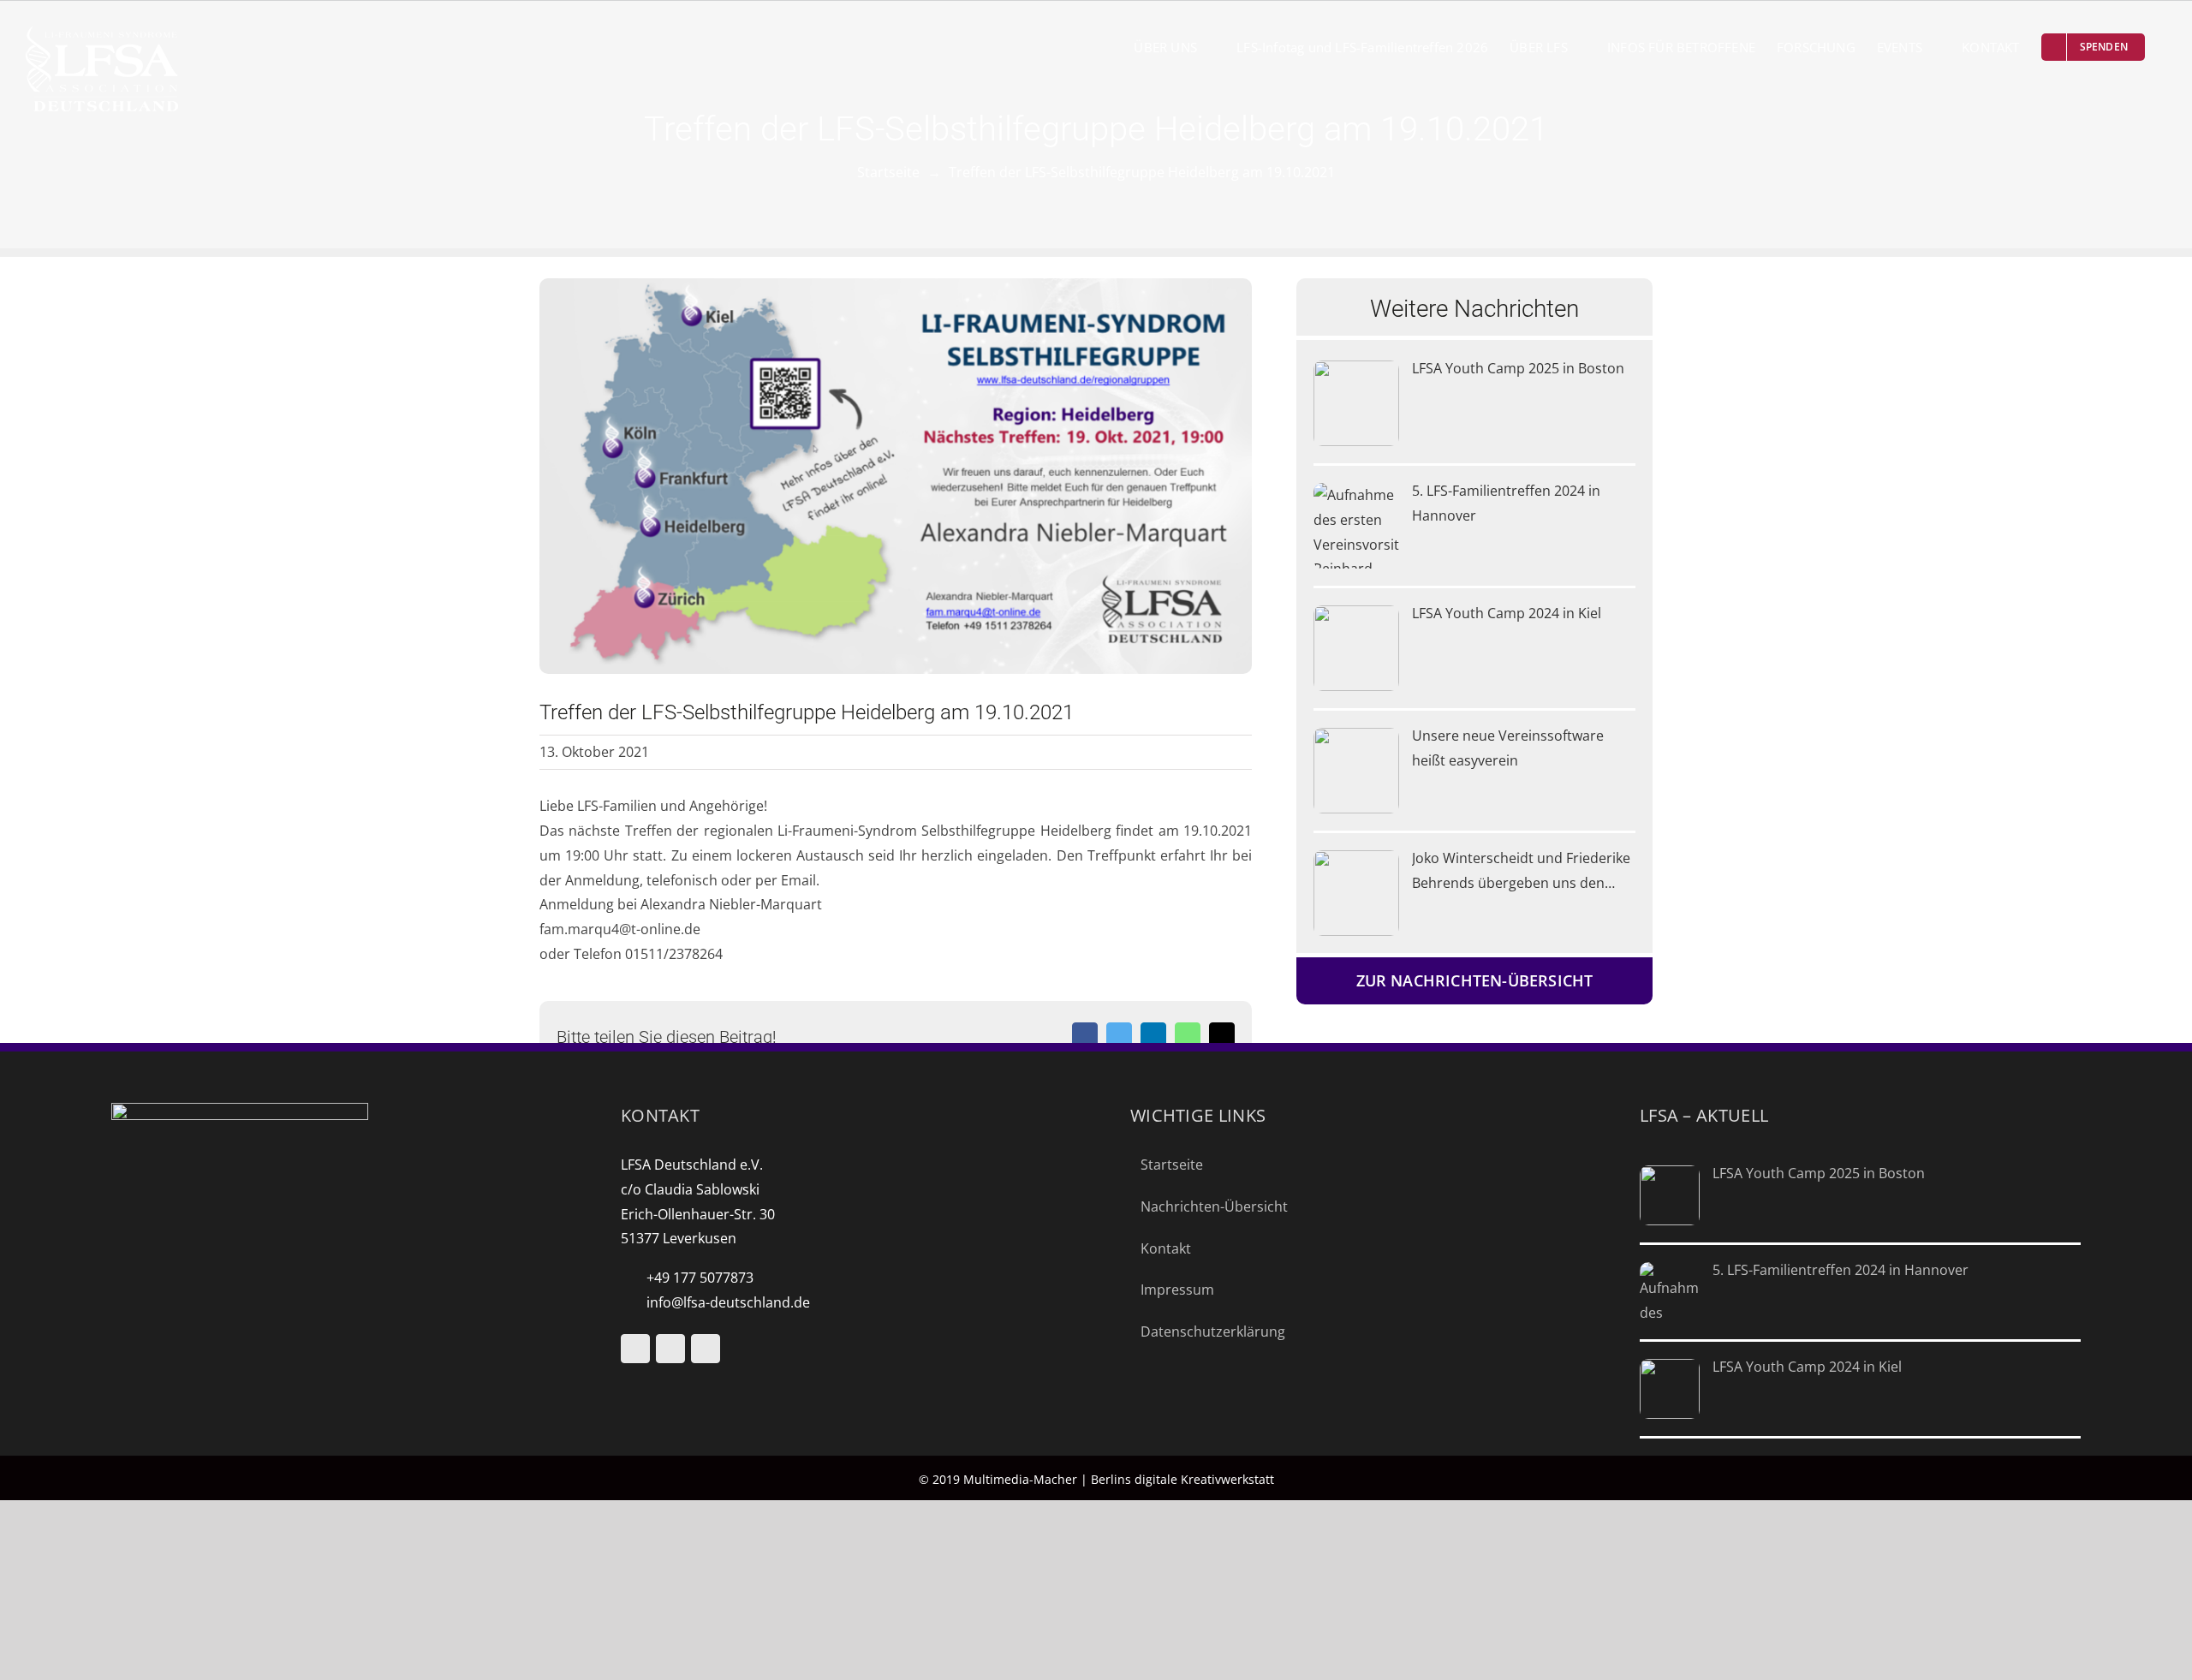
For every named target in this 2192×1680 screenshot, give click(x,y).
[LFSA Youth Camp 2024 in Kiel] (1356, 648)
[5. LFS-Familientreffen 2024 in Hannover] (1356, 526)
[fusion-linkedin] (706, 1349)
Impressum (1177, 1290)
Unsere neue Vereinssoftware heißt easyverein (1508, 748)
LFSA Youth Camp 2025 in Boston (1518, 368)
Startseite (1172, 1165)
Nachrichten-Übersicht (1214, 1206)
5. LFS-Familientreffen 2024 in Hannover (1506, 503)
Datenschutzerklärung (1213, 1331)
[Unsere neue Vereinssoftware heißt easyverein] (1356, 771)
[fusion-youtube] (635, 1349)
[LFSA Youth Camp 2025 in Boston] (1356, 403)
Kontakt (1166, 1248)
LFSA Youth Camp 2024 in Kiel (1507, 613)
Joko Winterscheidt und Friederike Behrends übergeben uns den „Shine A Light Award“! (1521, 872)
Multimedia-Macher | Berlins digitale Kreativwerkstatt (1119, 1479)
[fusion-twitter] (670, 1349)
